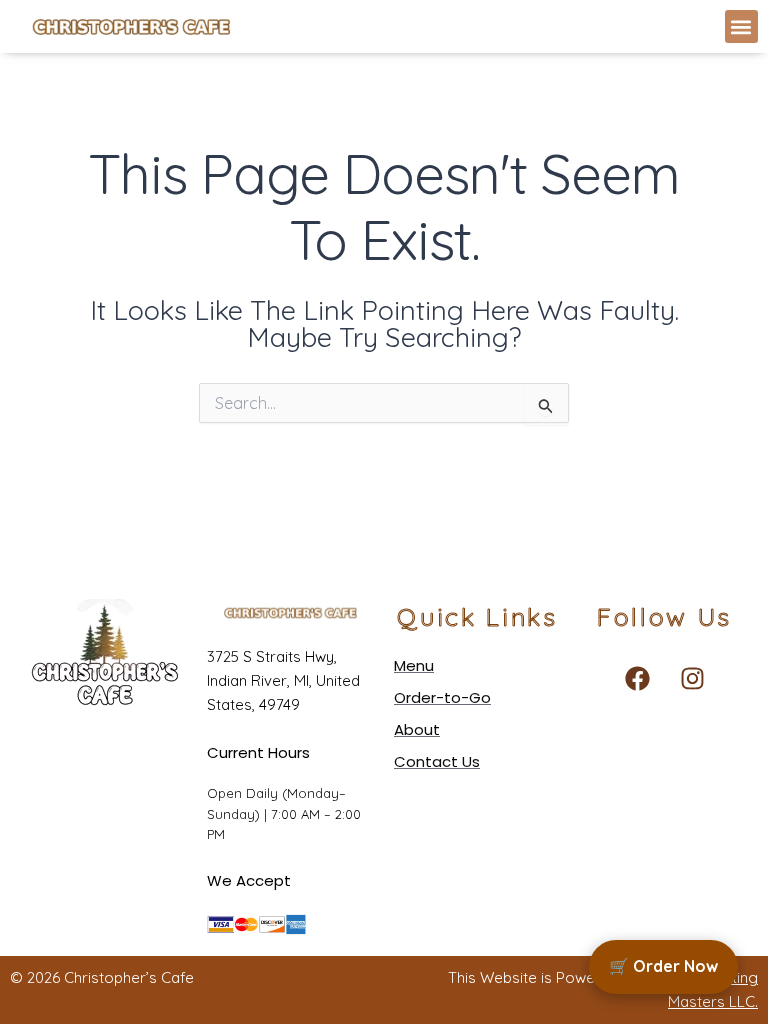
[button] (741, 26)
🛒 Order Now (663, 966)
